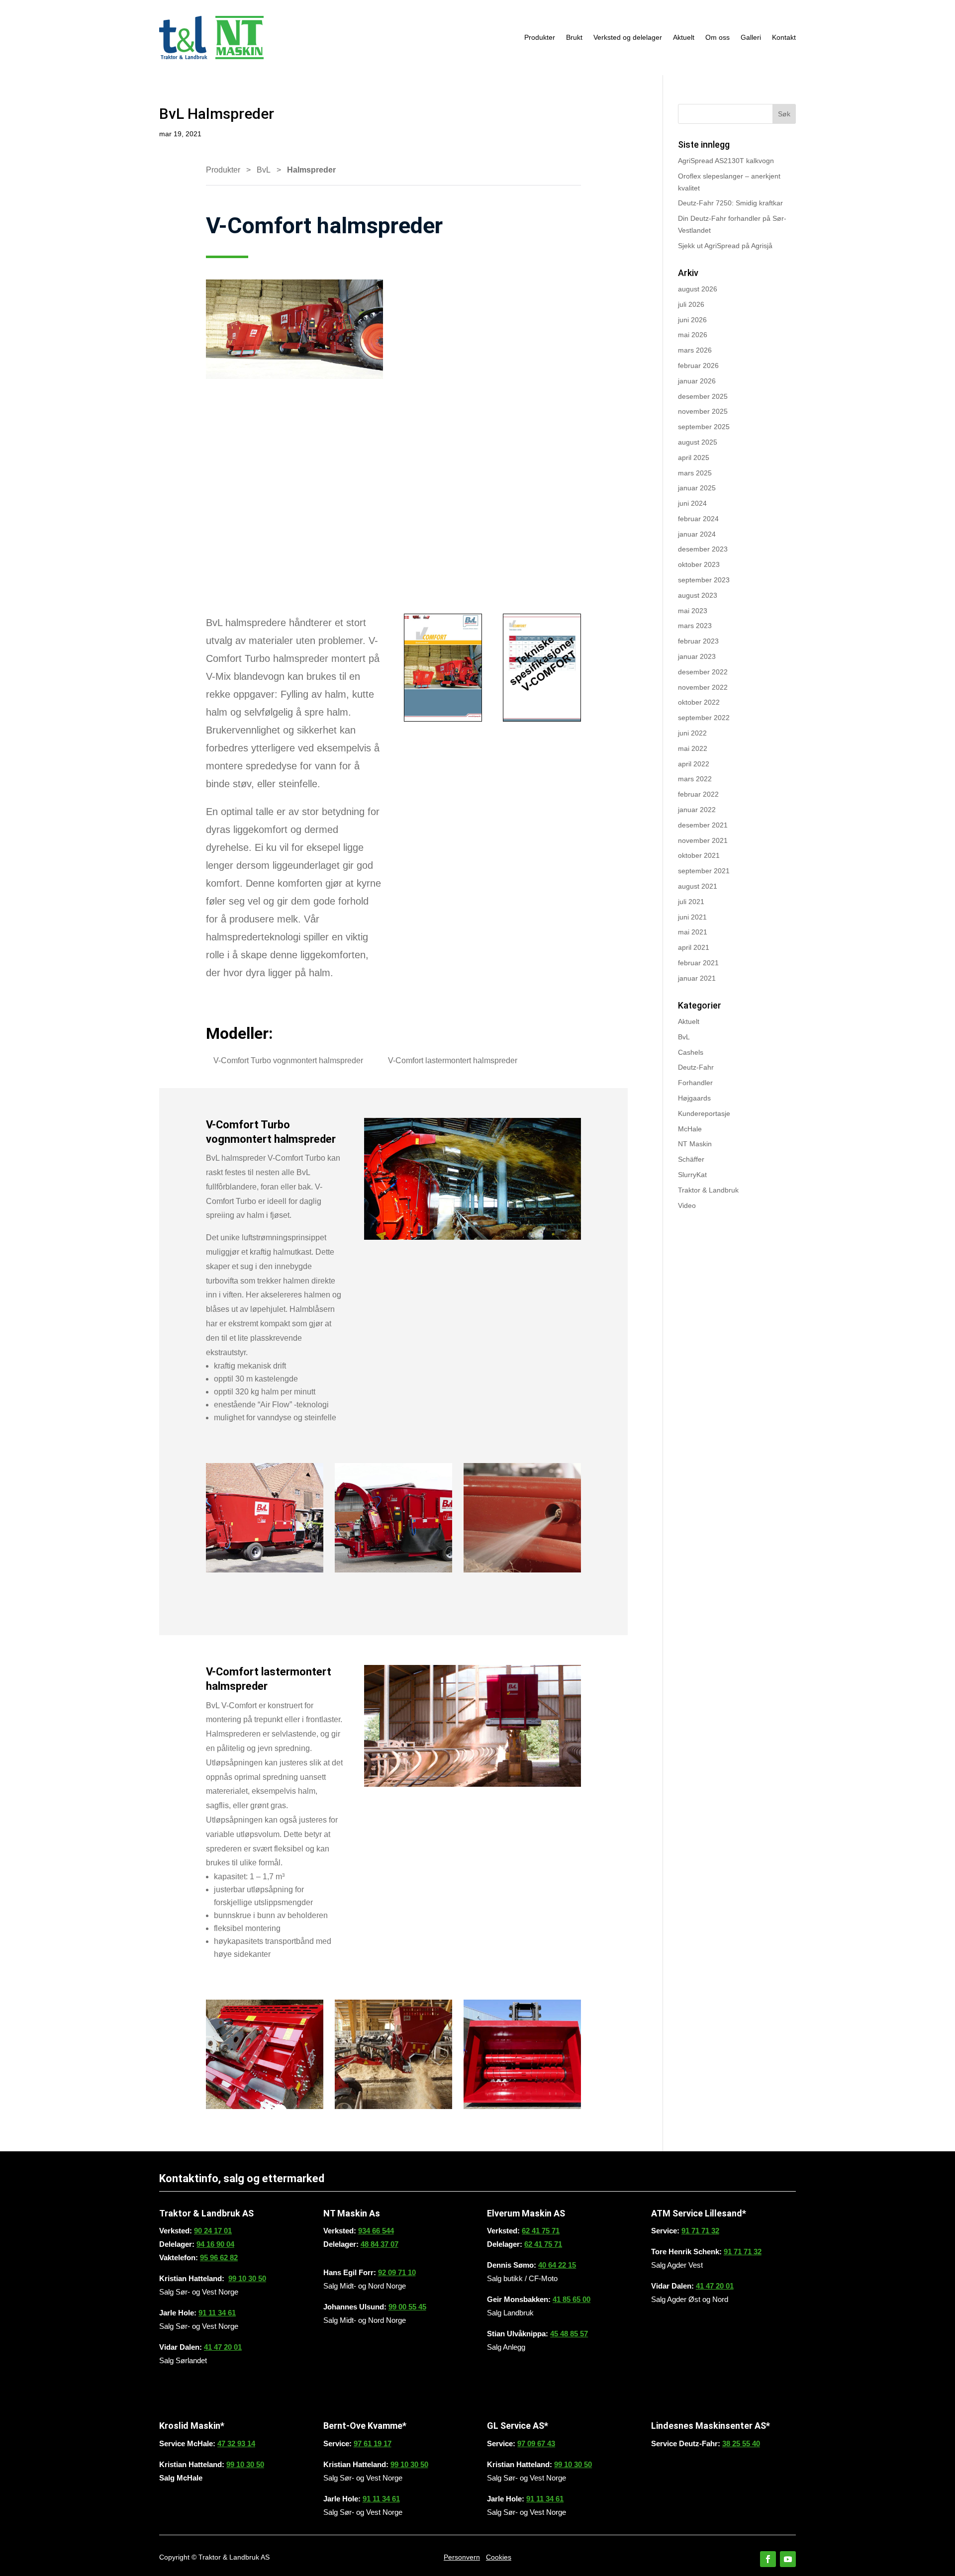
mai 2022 (693, 748)
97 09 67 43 (536, 2443)
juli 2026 (691, 304)
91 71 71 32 (700, 2231)
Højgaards (694, 1098)
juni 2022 (692, 733)
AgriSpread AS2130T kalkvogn (726, 161)
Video (687, 1205)
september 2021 (704, 871)
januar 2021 (697, 978)
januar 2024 (697, 534)
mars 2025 (695, 473)
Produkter (540, 37)
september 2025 (704, 427)
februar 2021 (698, 963)
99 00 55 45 (407, 2307)
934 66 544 (376, 2231)
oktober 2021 (699, 855)
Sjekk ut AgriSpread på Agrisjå (725, 246)
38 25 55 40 (741, 2443)
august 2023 (698, 595)
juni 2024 (692, 503)
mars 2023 (695, 626)
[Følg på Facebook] (768, 2559)
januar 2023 (697, 656)
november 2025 (703, 411)
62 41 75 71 (541, 2231)
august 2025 (698, 442)
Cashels (691, 1052)
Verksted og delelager (628, 37)
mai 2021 (693, 932)
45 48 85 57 (569, 2334)
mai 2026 (693, 335)
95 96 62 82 (219, 2257)
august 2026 (698, 289)
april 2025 (694, 458)
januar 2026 (697, 381)
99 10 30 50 (247, 2278)
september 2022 (704, 718)
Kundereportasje (704, 1113)
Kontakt (784, 37)
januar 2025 (697, 488)
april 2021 (694, 947)
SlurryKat (692, 1175)
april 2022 (694, 764)
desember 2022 (703, 672)
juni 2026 (692, 320)
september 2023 (704, 580)
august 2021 (698, 886)
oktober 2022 (699, 702)
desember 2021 (703, 825)
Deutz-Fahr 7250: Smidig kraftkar (730, 203)
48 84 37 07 (380, 2244)
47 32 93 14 (236, 2443)
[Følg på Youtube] (788, 2559)
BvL (264, 170)
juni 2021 (692, 917)
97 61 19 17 (373, 2443)
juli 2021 (691, 902)
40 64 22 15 (557, 2265)
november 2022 (703, 687)
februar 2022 (698, 794)
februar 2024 (698, 519)
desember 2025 (703, 396)
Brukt (574, 37)
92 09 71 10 (397, 2272)
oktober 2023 (699, 564)
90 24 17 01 (213, 2231)
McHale (690, 1129)
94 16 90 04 (215, 2244)
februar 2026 (698, 366)
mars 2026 (695, 350)
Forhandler (695, 1083)
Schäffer (691, 1159)
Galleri (751, 37)
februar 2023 (698, 641)
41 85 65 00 (572, 2299)
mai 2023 (693, 611)
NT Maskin (695, 1144)
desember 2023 (703, 549)
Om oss (717, 37)
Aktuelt (684, 37)
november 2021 (703, 840)
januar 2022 (697, 810)
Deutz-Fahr (696, 1067)
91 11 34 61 (217, 2313)
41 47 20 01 (223, 2347)
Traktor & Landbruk (708, 1190)
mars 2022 (695, 779)
